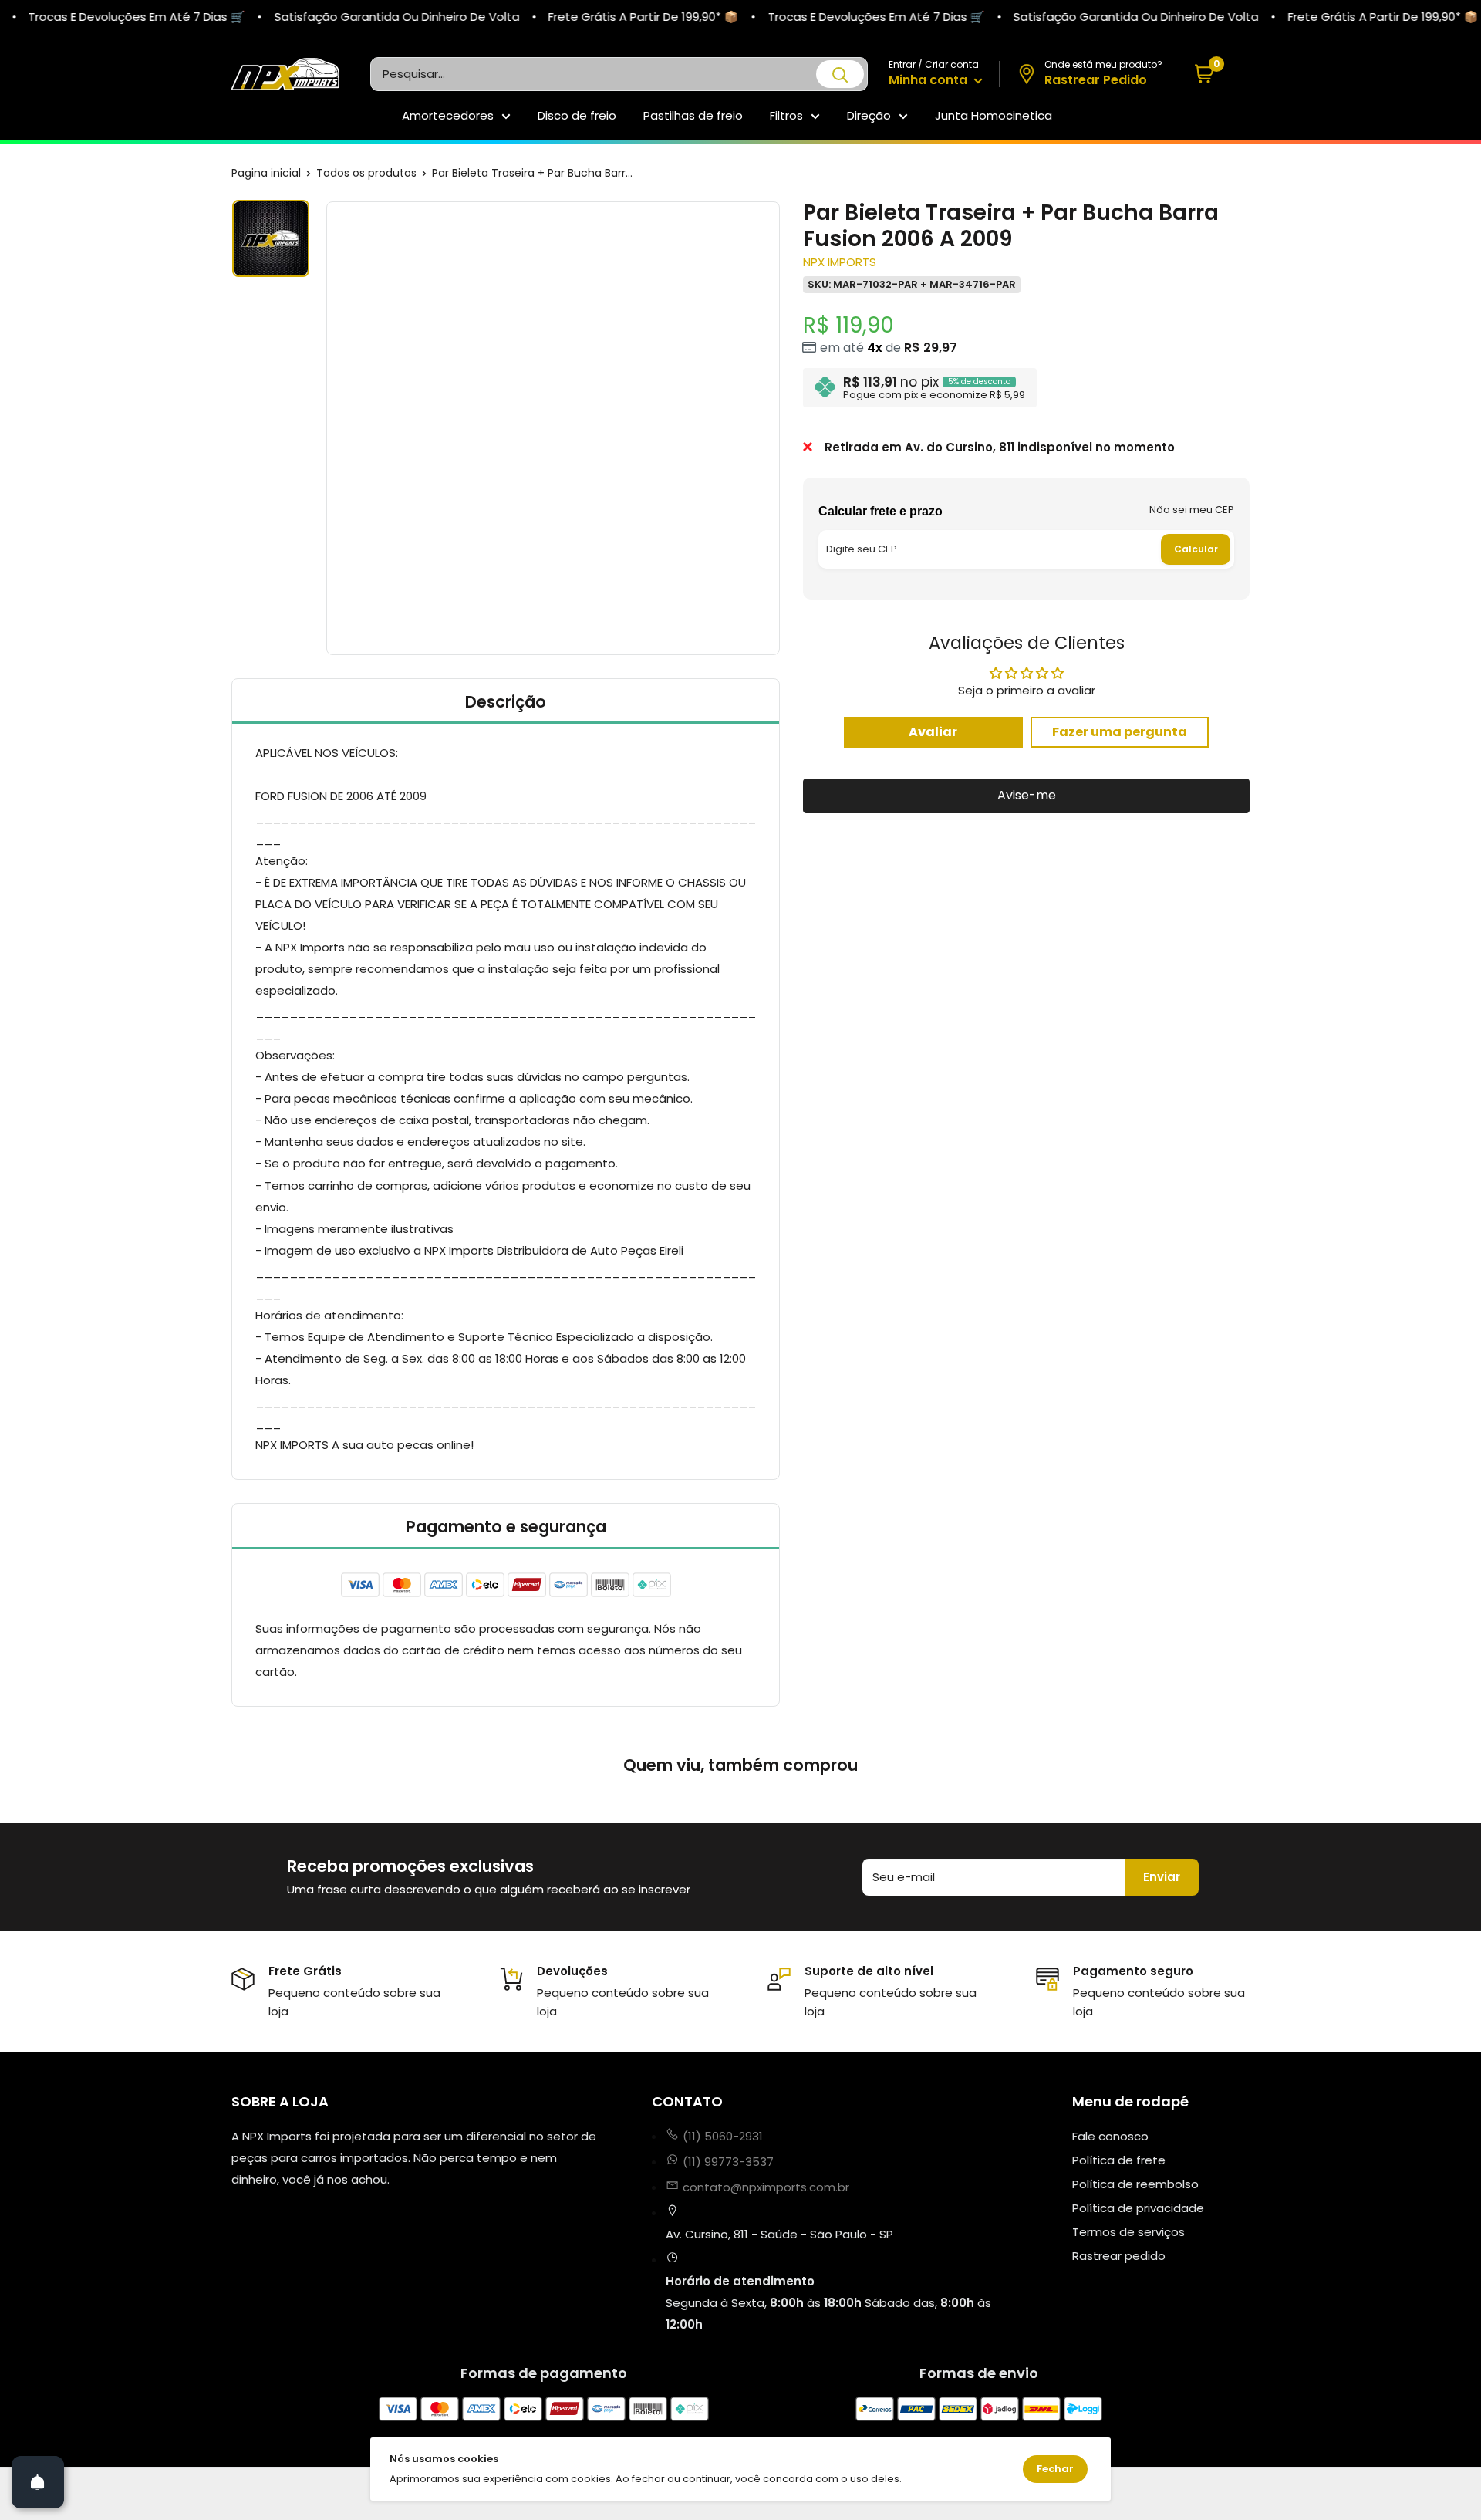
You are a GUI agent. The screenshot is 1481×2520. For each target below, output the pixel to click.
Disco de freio (577, 115)
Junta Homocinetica (994, 115)
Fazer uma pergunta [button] (1120, 731)
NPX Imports (840, 262)
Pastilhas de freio (693, 115)
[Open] (38, 2482)
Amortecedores (448, 115)
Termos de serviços (1128, 2232)
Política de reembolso (1135, 2184)
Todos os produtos (366, 173)
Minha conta (929, 80)
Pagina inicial (266, 173)
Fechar (1055, 2469)
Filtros (786, 115)
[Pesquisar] (840, 74)
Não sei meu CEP (1192, 510)
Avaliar (933, 731)
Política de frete (1119, 2160)
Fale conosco (1110, 2136)
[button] (1214, 74)
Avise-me (1027, 795)
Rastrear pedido (1119, 2256)
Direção (869, 115)
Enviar (1162, 1877)
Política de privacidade (1138, 2208)
